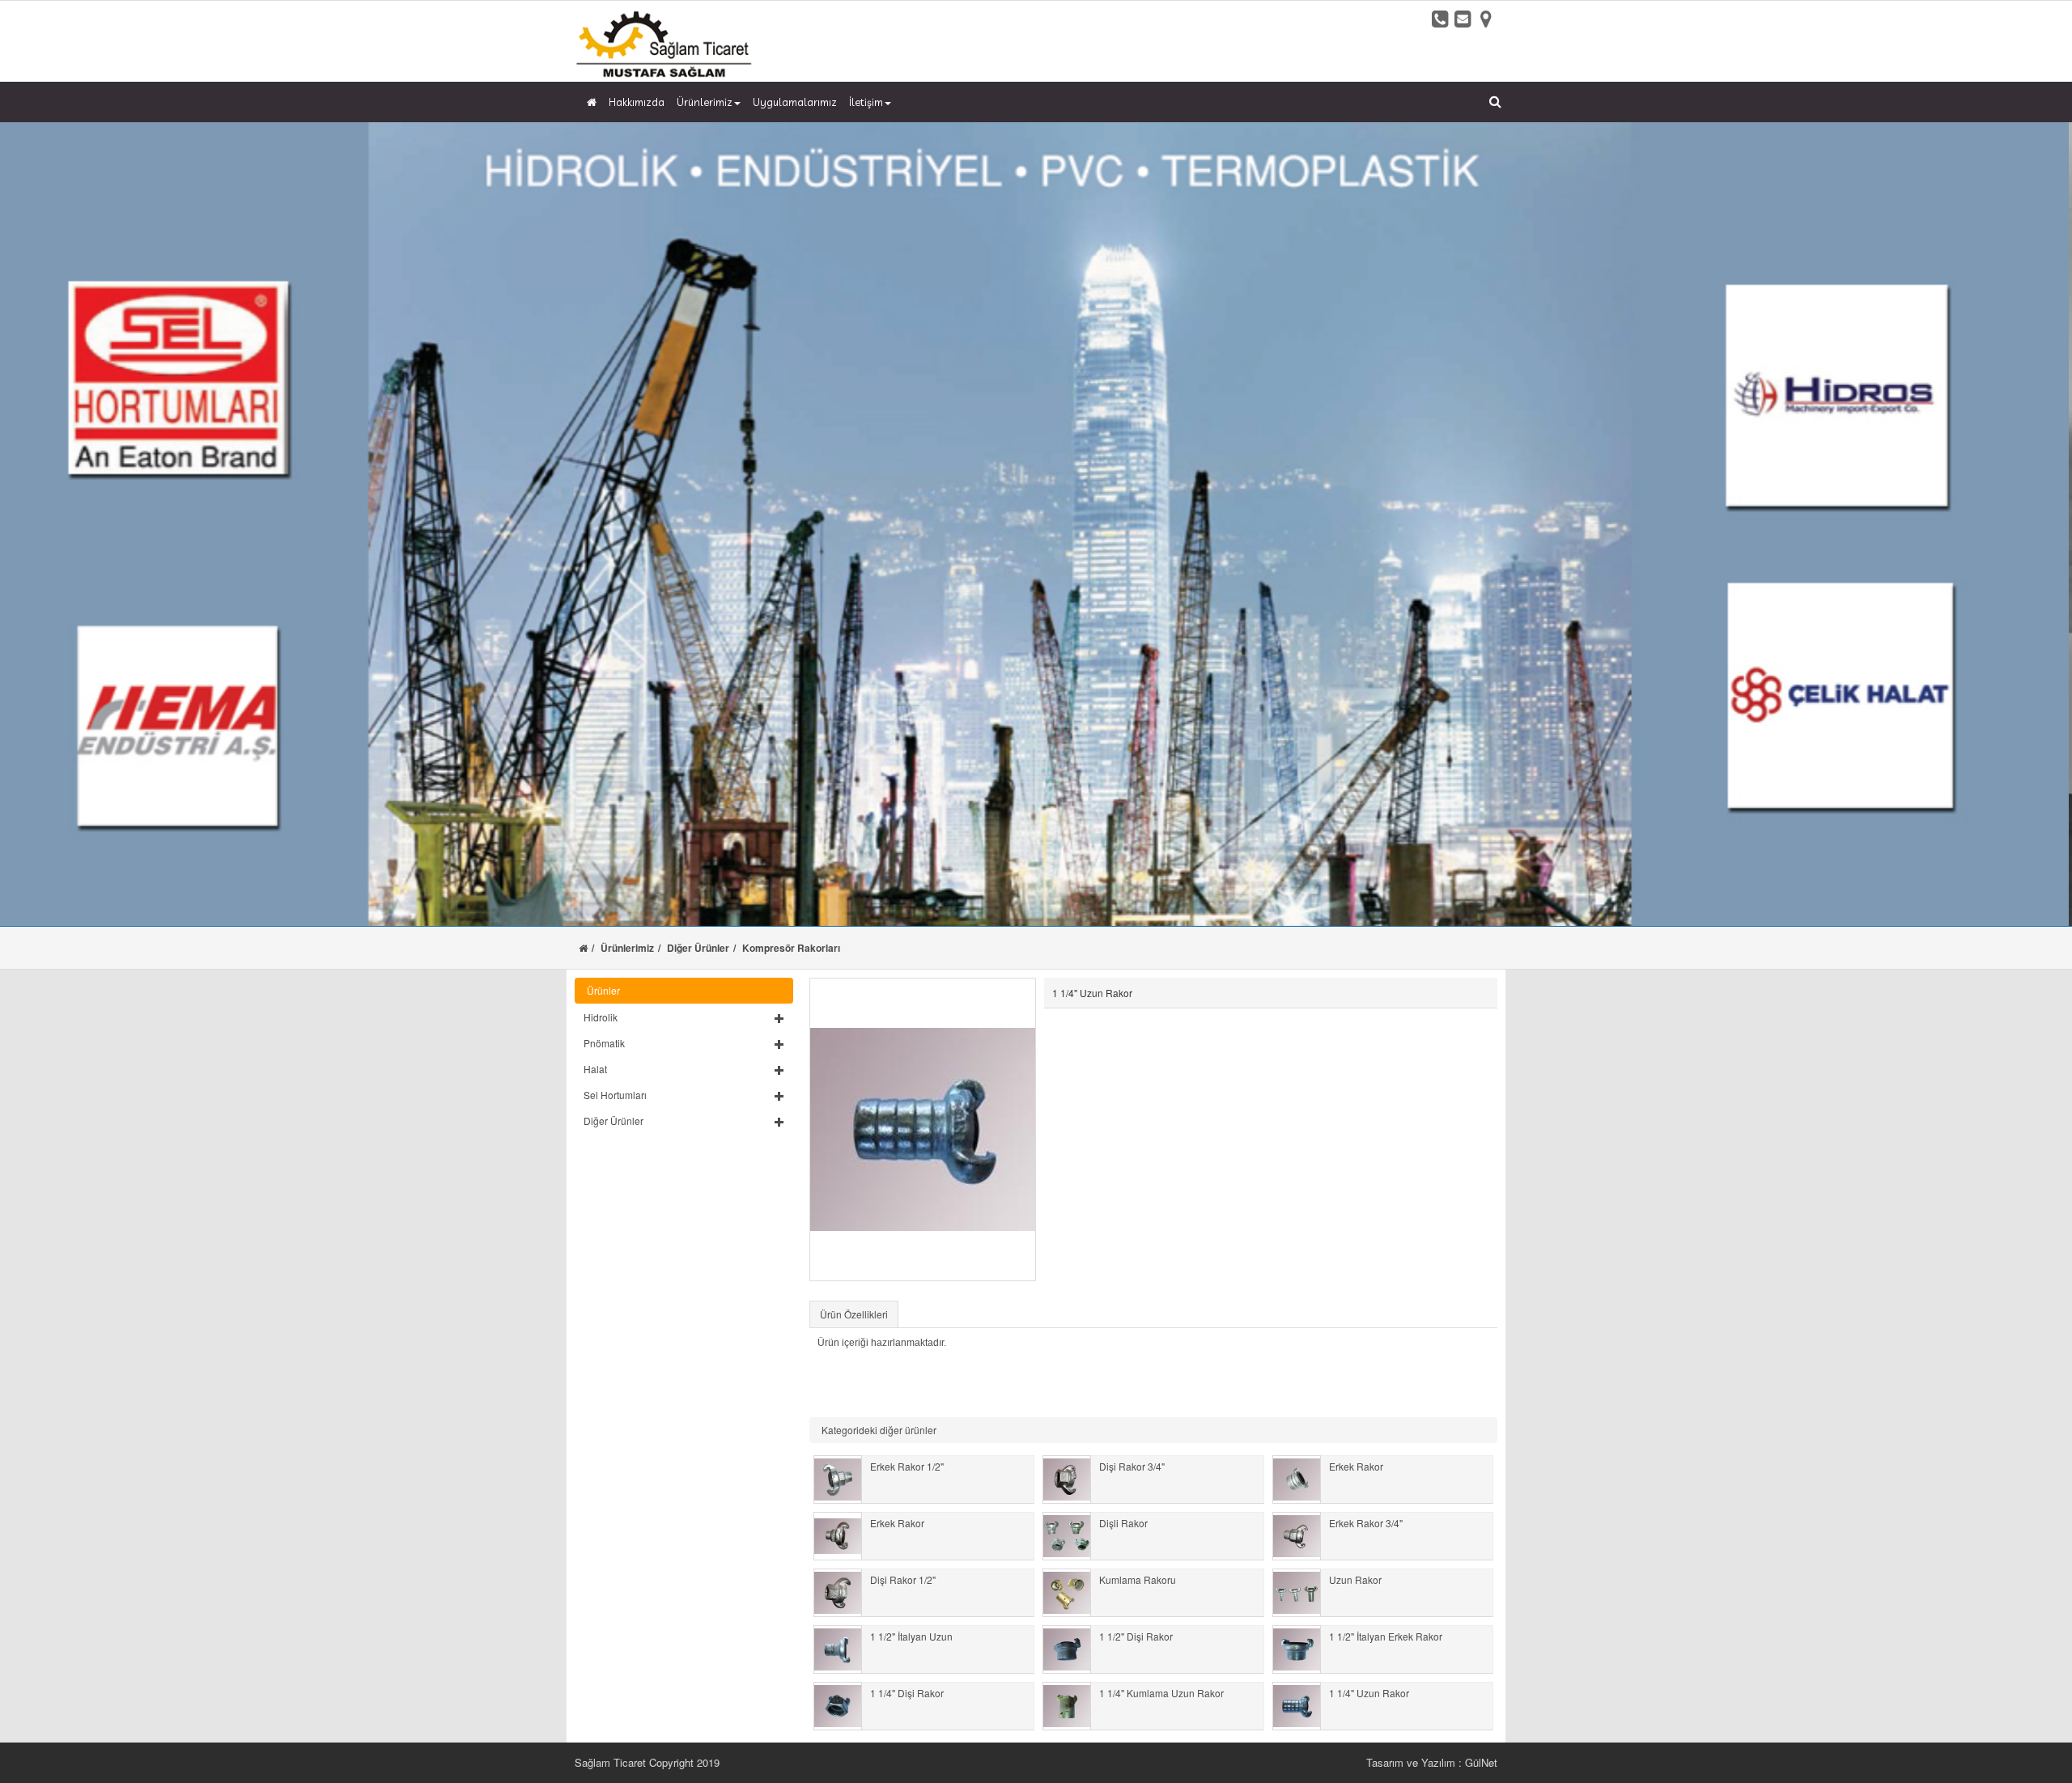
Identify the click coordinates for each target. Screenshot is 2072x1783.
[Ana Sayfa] (590, 102)
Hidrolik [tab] (601, 1017)
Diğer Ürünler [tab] (614, 1121)
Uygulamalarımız (795, 102)
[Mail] (1463, 19)
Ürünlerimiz (627, 948)
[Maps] (1486, 19)
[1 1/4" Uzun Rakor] (923, 1129)
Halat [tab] (595, 1069)
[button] (684, 1017)
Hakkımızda (637, 102)
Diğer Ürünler (698, 948)
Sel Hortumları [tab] (615, 1095)
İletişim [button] (866, 102)
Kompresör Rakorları (791, 948)
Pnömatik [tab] (604, 1043)
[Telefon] (1441, 19)
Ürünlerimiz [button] (705, 102)
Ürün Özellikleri (854, 1314)
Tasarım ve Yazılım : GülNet (1432, 1762)
